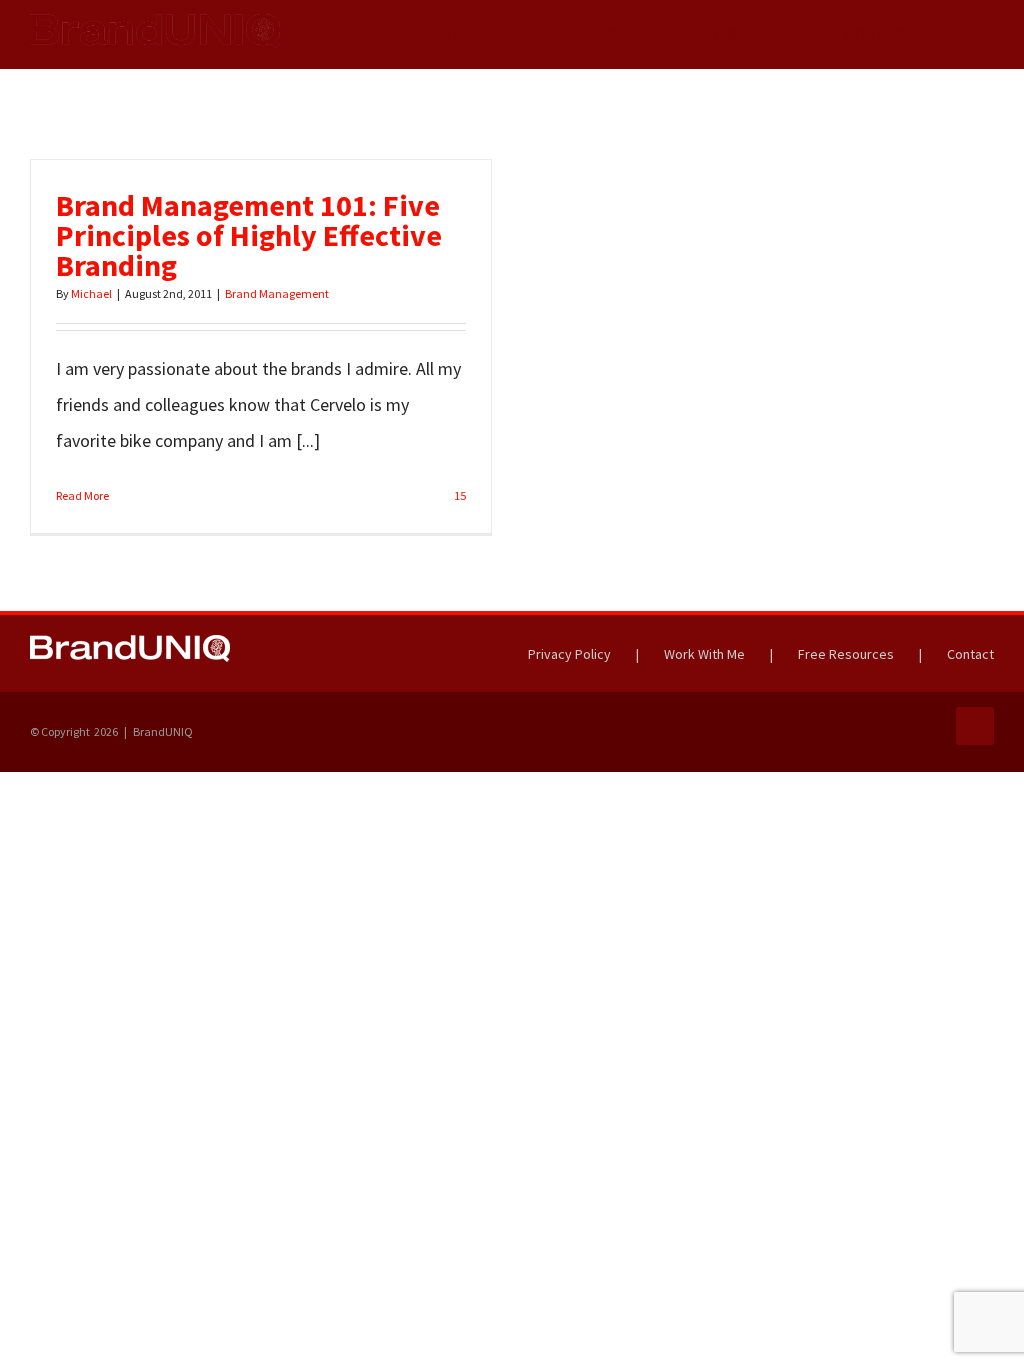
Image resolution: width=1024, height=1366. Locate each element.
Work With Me (704, 654)
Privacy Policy (569, 654)
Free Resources (846, 654)
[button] (965, 34)
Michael (91, 293)
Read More (82, 495)
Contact (970, 654)
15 (459, 495)
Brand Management (277, 293)
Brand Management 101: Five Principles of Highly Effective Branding (249, 235)
